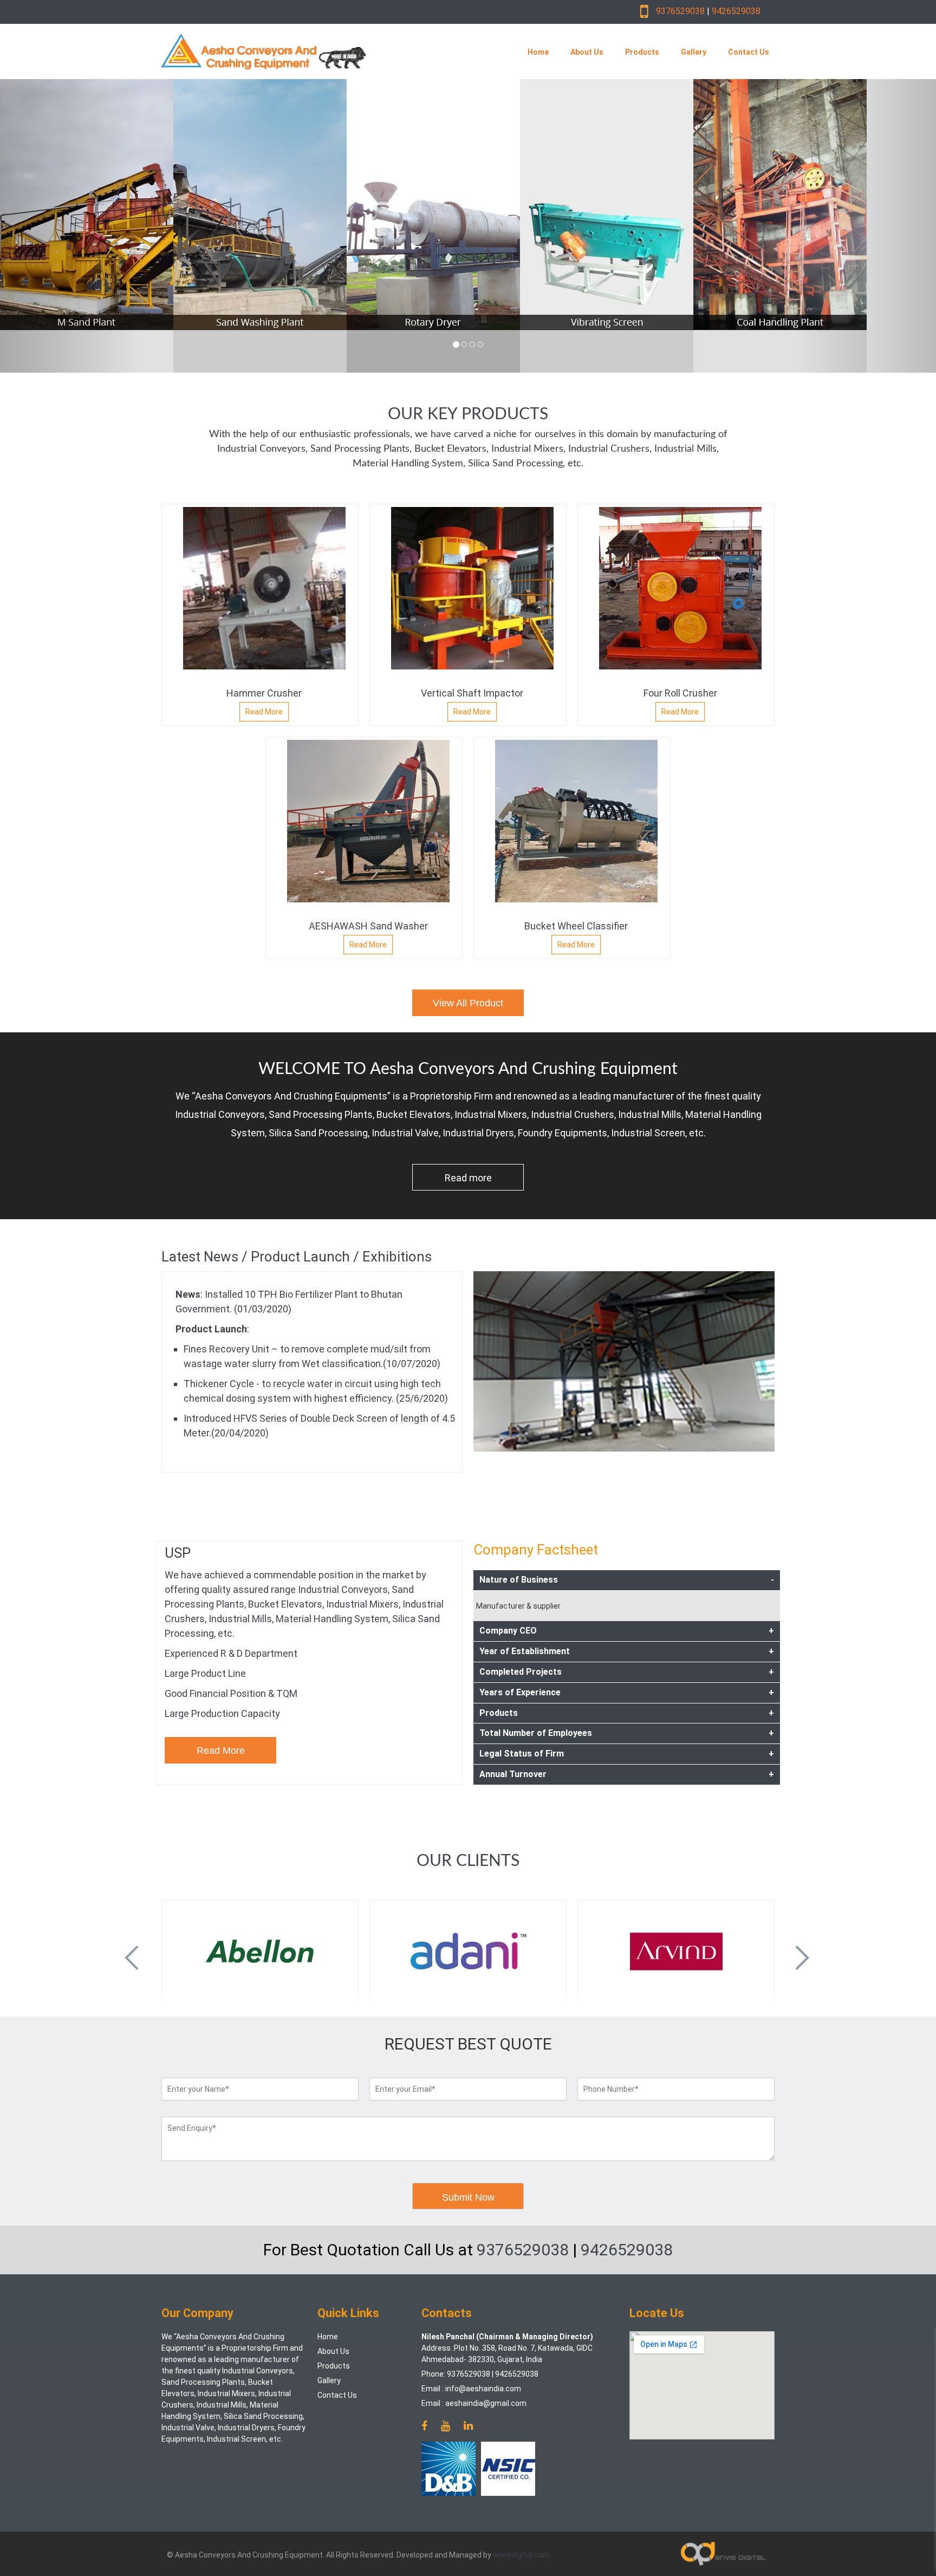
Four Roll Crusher (680, 693)
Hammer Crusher (264, 693)
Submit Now (468, 2197)
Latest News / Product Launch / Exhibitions (297, 1257)
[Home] (318, 51)
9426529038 (736, 11)
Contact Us (749, 52)
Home (538, 52)
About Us (587, 52)
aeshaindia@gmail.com (486, 2403)
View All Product (468, 1003)
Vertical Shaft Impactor (472, 693)
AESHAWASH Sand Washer (368, 926)
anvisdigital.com (521, 2555)
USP (178, 1553)
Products (642, 52)
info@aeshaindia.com (483, 2389)
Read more (468, 1178)
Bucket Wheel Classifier (576, 926)
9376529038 (680, 11)
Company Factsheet (536, 1550)
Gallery (694, 52)
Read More (264, 712)
